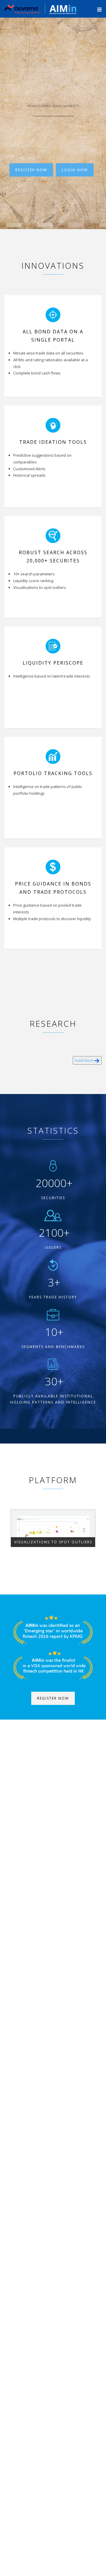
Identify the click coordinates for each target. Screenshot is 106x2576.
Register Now (31, 170)
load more (85, 1060)
